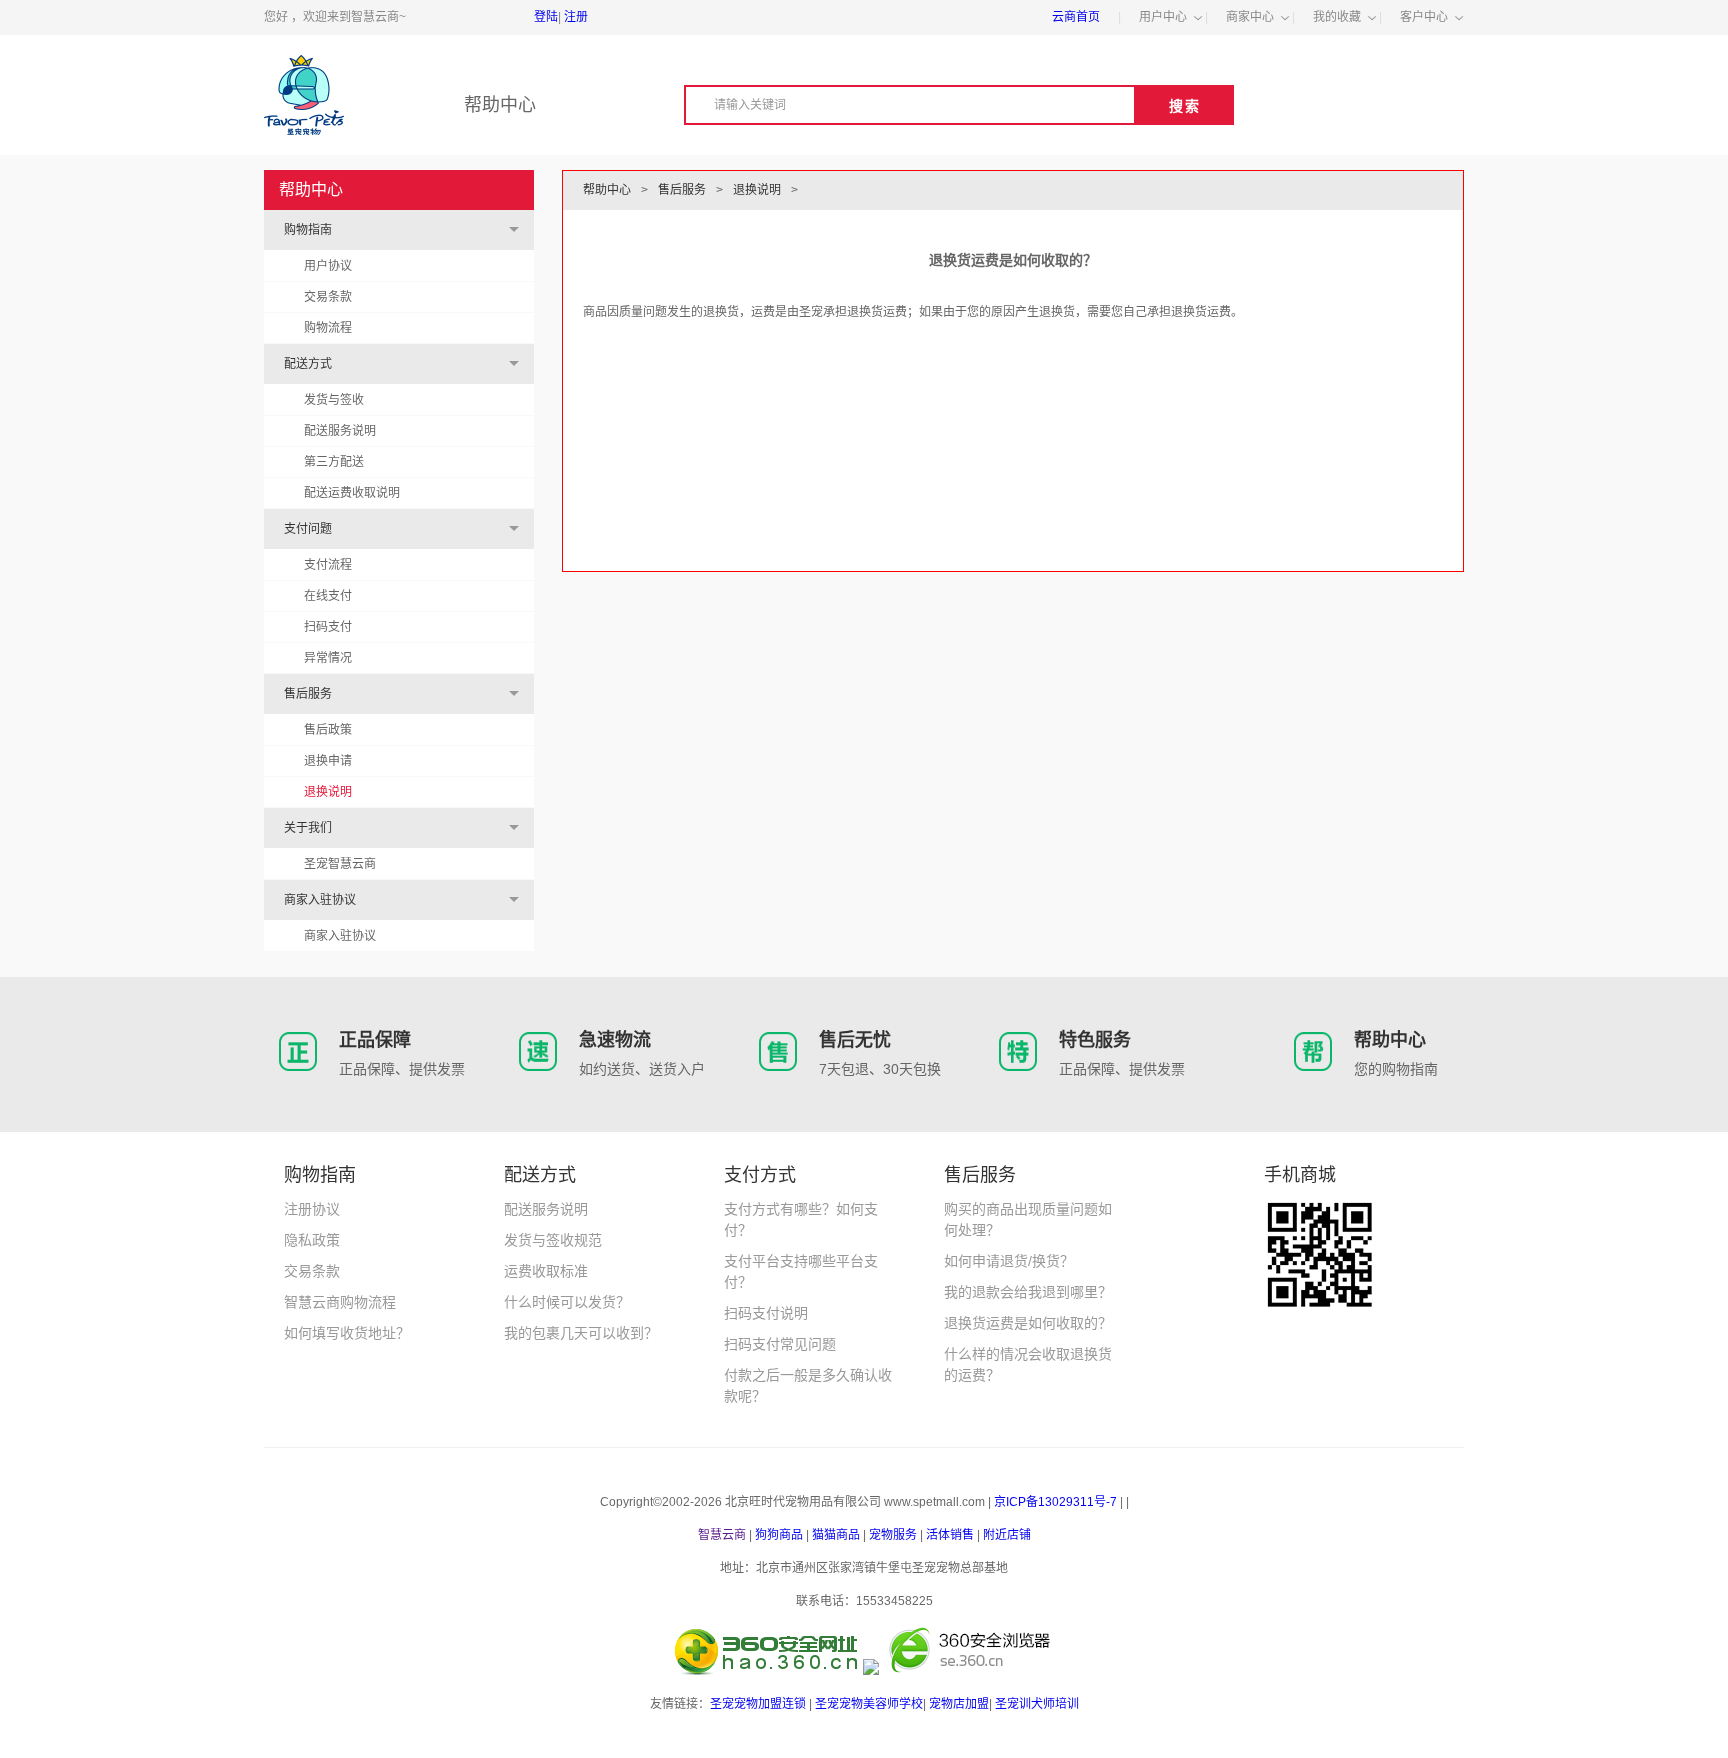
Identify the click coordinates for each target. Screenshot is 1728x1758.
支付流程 (328, 565)
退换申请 (328, 761)
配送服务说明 (340, 431)
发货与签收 (334, 400)
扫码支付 (328, 627)
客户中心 (1424, 17)
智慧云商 (722, 1535)
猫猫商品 (836, 1535)
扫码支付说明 (766, 1313)
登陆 (546, 17)
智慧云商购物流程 (340, 1302)
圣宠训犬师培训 (1037, 1704)
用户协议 (328, 266)
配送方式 (308, 364)
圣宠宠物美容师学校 (869, 1704)
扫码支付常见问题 (780, 1344)
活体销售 (950, 1535)
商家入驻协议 (320, 900)
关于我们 (308, 828)
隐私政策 (312, 1240)
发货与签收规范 (553, 1240)
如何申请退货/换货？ (1009, 1261)
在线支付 (328, 596)
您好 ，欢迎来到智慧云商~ (335, 17)
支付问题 (308, 529)
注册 (576, 17)
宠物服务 (893, 1535)
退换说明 (328, 792)
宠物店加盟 (959, 1704)
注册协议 (312, 1209)
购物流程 (328, 328)
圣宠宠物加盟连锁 (758, 1704)
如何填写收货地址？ (347, 1333)
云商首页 (1076, 17)
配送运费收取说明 (352, 493)
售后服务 (308, 694)
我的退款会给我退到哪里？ (1028, 1292)
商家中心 (1250, 17)
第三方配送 (334, 462)
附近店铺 (1007, 1535)
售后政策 (328, 730)
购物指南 (308, 230)
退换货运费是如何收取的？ (1028, 1323)
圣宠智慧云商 (340, 864)
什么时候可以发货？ (567, 1302)
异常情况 (328, 658)
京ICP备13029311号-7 (1055, 1502)
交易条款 (328, 297)
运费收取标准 (546, 1271)
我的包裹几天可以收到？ (581, 1333)
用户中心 (1163, 17)
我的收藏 (1337, 17)
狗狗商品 (779, 1535)
